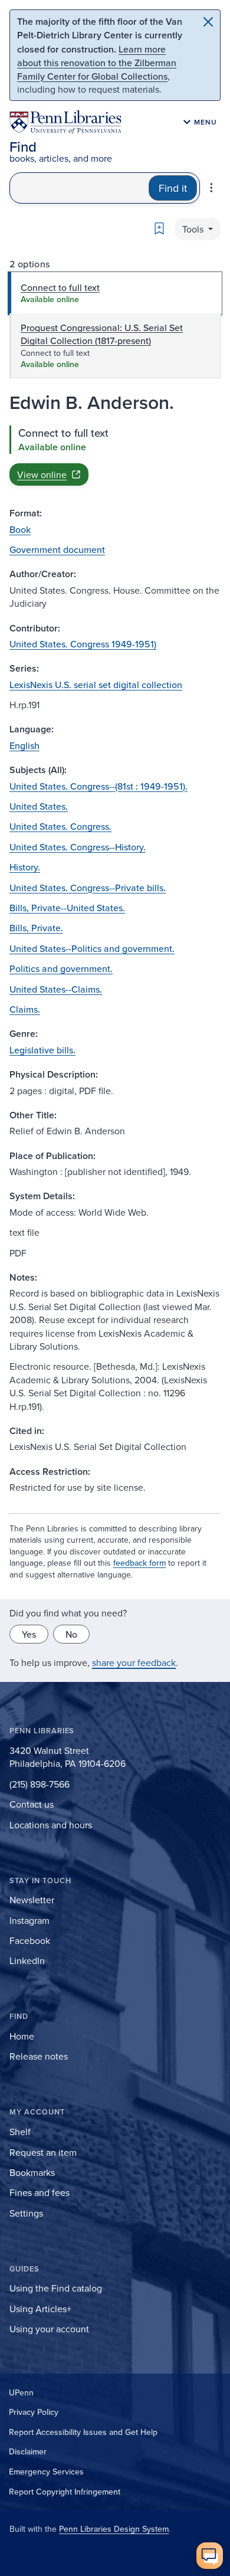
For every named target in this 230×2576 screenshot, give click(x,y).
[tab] (115, 293)
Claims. (25, 1009)
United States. (39, 806)
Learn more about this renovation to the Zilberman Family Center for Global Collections (97, 63)
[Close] (208, 22)
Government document (57, 549)
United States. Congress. (60, 826)
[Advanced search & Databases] (211, 188)
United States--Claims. (56, 989)
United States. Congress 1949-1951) (83, 644)
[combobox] (79, 188)
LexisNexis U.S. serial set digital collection (96, 685)
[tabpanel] (115, 456)
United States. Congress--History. (78, 847)
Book (20, 529)
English (24, 745)
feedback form (139, 1563)
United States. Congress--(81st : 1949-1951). (98, 786)
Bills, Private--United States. (67, 908)
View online (42, 474)
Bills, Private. (36, 928)
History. (25, 867)
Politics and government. (61, 968)
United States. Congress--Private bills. (88, 888)
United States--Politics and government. (92, 948)
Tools (194, 229)
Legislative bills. (42, 1050)
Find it (173, 188)
